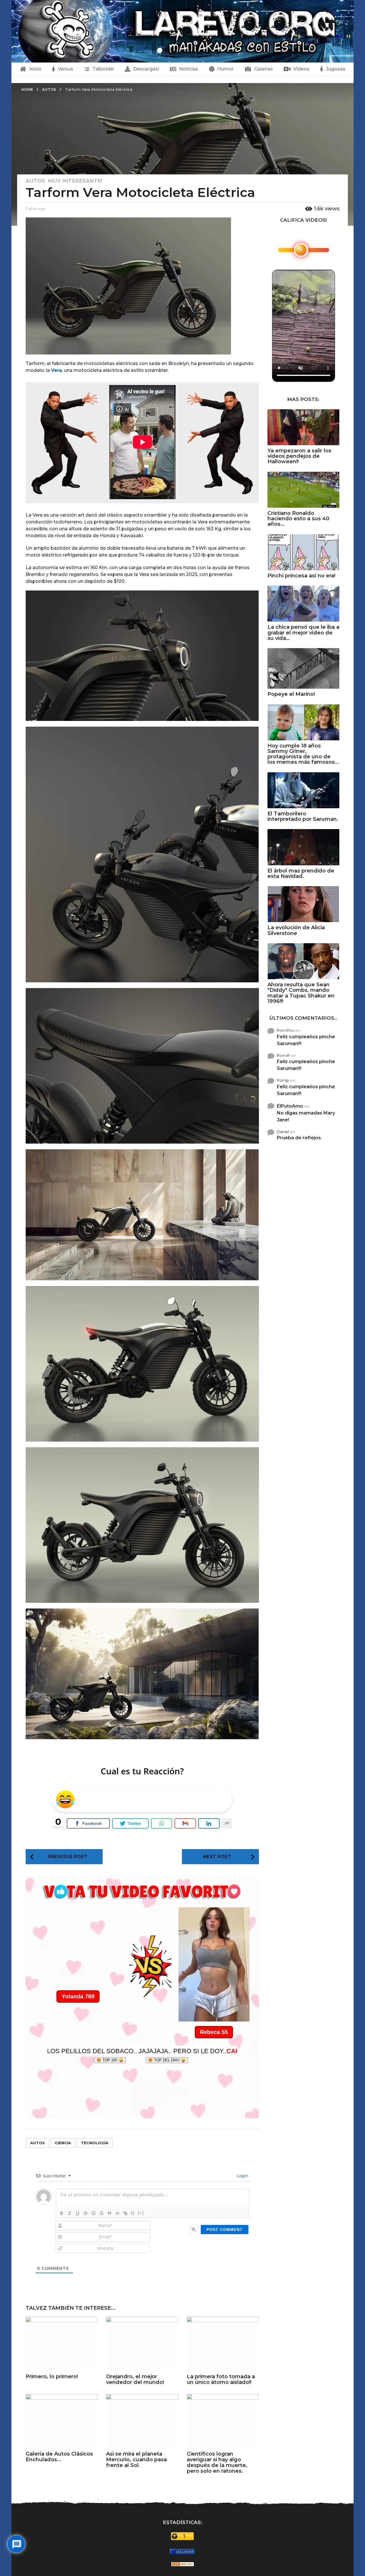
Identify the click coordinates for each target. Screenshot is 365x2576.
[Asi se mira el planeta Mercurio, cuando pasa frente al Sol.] (142, 2421)
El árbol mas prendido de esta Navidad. (301, 873)
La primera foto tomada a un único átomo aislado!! (221, 2379)
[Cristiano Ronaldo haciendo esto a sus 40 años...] (304, 490)
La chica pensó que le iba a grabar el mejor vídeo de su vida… (303, 633)
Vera (56, 370)
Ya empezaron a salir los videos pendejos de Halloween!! (299, 456)
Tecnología (95, 2143)
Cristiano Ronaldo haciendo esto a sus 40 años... (298, 519)
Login (242, 2176)
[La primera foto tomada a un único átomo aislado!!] (223, 2344)
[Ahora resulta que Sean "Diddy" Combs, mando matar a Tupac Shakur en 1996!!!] (304, 961)
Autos (35, 181)
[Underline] (78, 2213)
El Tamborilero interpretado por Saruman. (303, 816)
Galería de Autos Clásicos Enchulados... (59, 2457)
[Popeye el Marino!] (304, 668)
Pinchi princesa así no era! (301, 576)
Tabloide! (103, 69)
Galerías (264, 69)
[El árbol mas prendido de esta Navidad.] (304, 847)
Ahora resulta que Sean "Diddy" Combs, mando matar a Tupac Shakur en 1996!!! (301, 993)
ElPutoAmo (290, 1106)
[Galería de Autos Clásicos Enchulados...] (62, 2421)
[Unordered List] (102, 2213)
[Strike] (86, 2213)
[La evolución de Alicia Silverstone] (304, 904)
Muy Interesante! (75, 181)
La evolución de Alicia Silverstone (296, 930)
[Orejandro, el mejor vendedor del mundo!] (142, 2344)
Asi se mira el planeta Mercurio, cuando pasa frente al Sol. (136, 2460)
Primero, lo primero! (52, 2377)
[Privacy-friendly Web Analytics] (182, 2564)
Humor (225, 69)
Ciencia (63, 2143)
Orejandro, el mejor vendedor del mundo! (135, 2379)
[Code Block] (117, 2213)
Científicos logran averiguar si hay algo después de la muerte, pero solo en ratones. (217, 2462)
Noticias (189, 69)
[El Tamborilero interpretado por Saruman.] (304, 790)
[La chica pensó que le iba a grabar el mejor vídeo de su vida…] (304, 604)
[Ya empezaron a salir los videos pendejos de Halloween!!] (304, 427)
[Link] (125, 2213)
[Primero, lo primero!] (62, 2344)
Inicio (35, 69)
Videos (301, 69)
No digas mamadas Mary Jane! (306, 1116)
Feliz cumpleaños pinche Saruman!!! (306, 1040)
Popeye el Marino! (291, 694)
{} (133, 2213)
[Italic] (70, 2213)
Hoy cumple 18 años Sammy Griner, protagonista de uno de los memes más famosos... (303, 754)
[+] (141, 2213)
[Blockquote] (109, 2213)
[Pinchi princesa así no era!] (304, 552)
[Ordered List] (94, 2213)
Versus (66, 69)
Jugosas (336, 69)
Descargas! (146, 69)
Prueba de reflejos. (299, 1138)
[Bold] (62, 2213)
